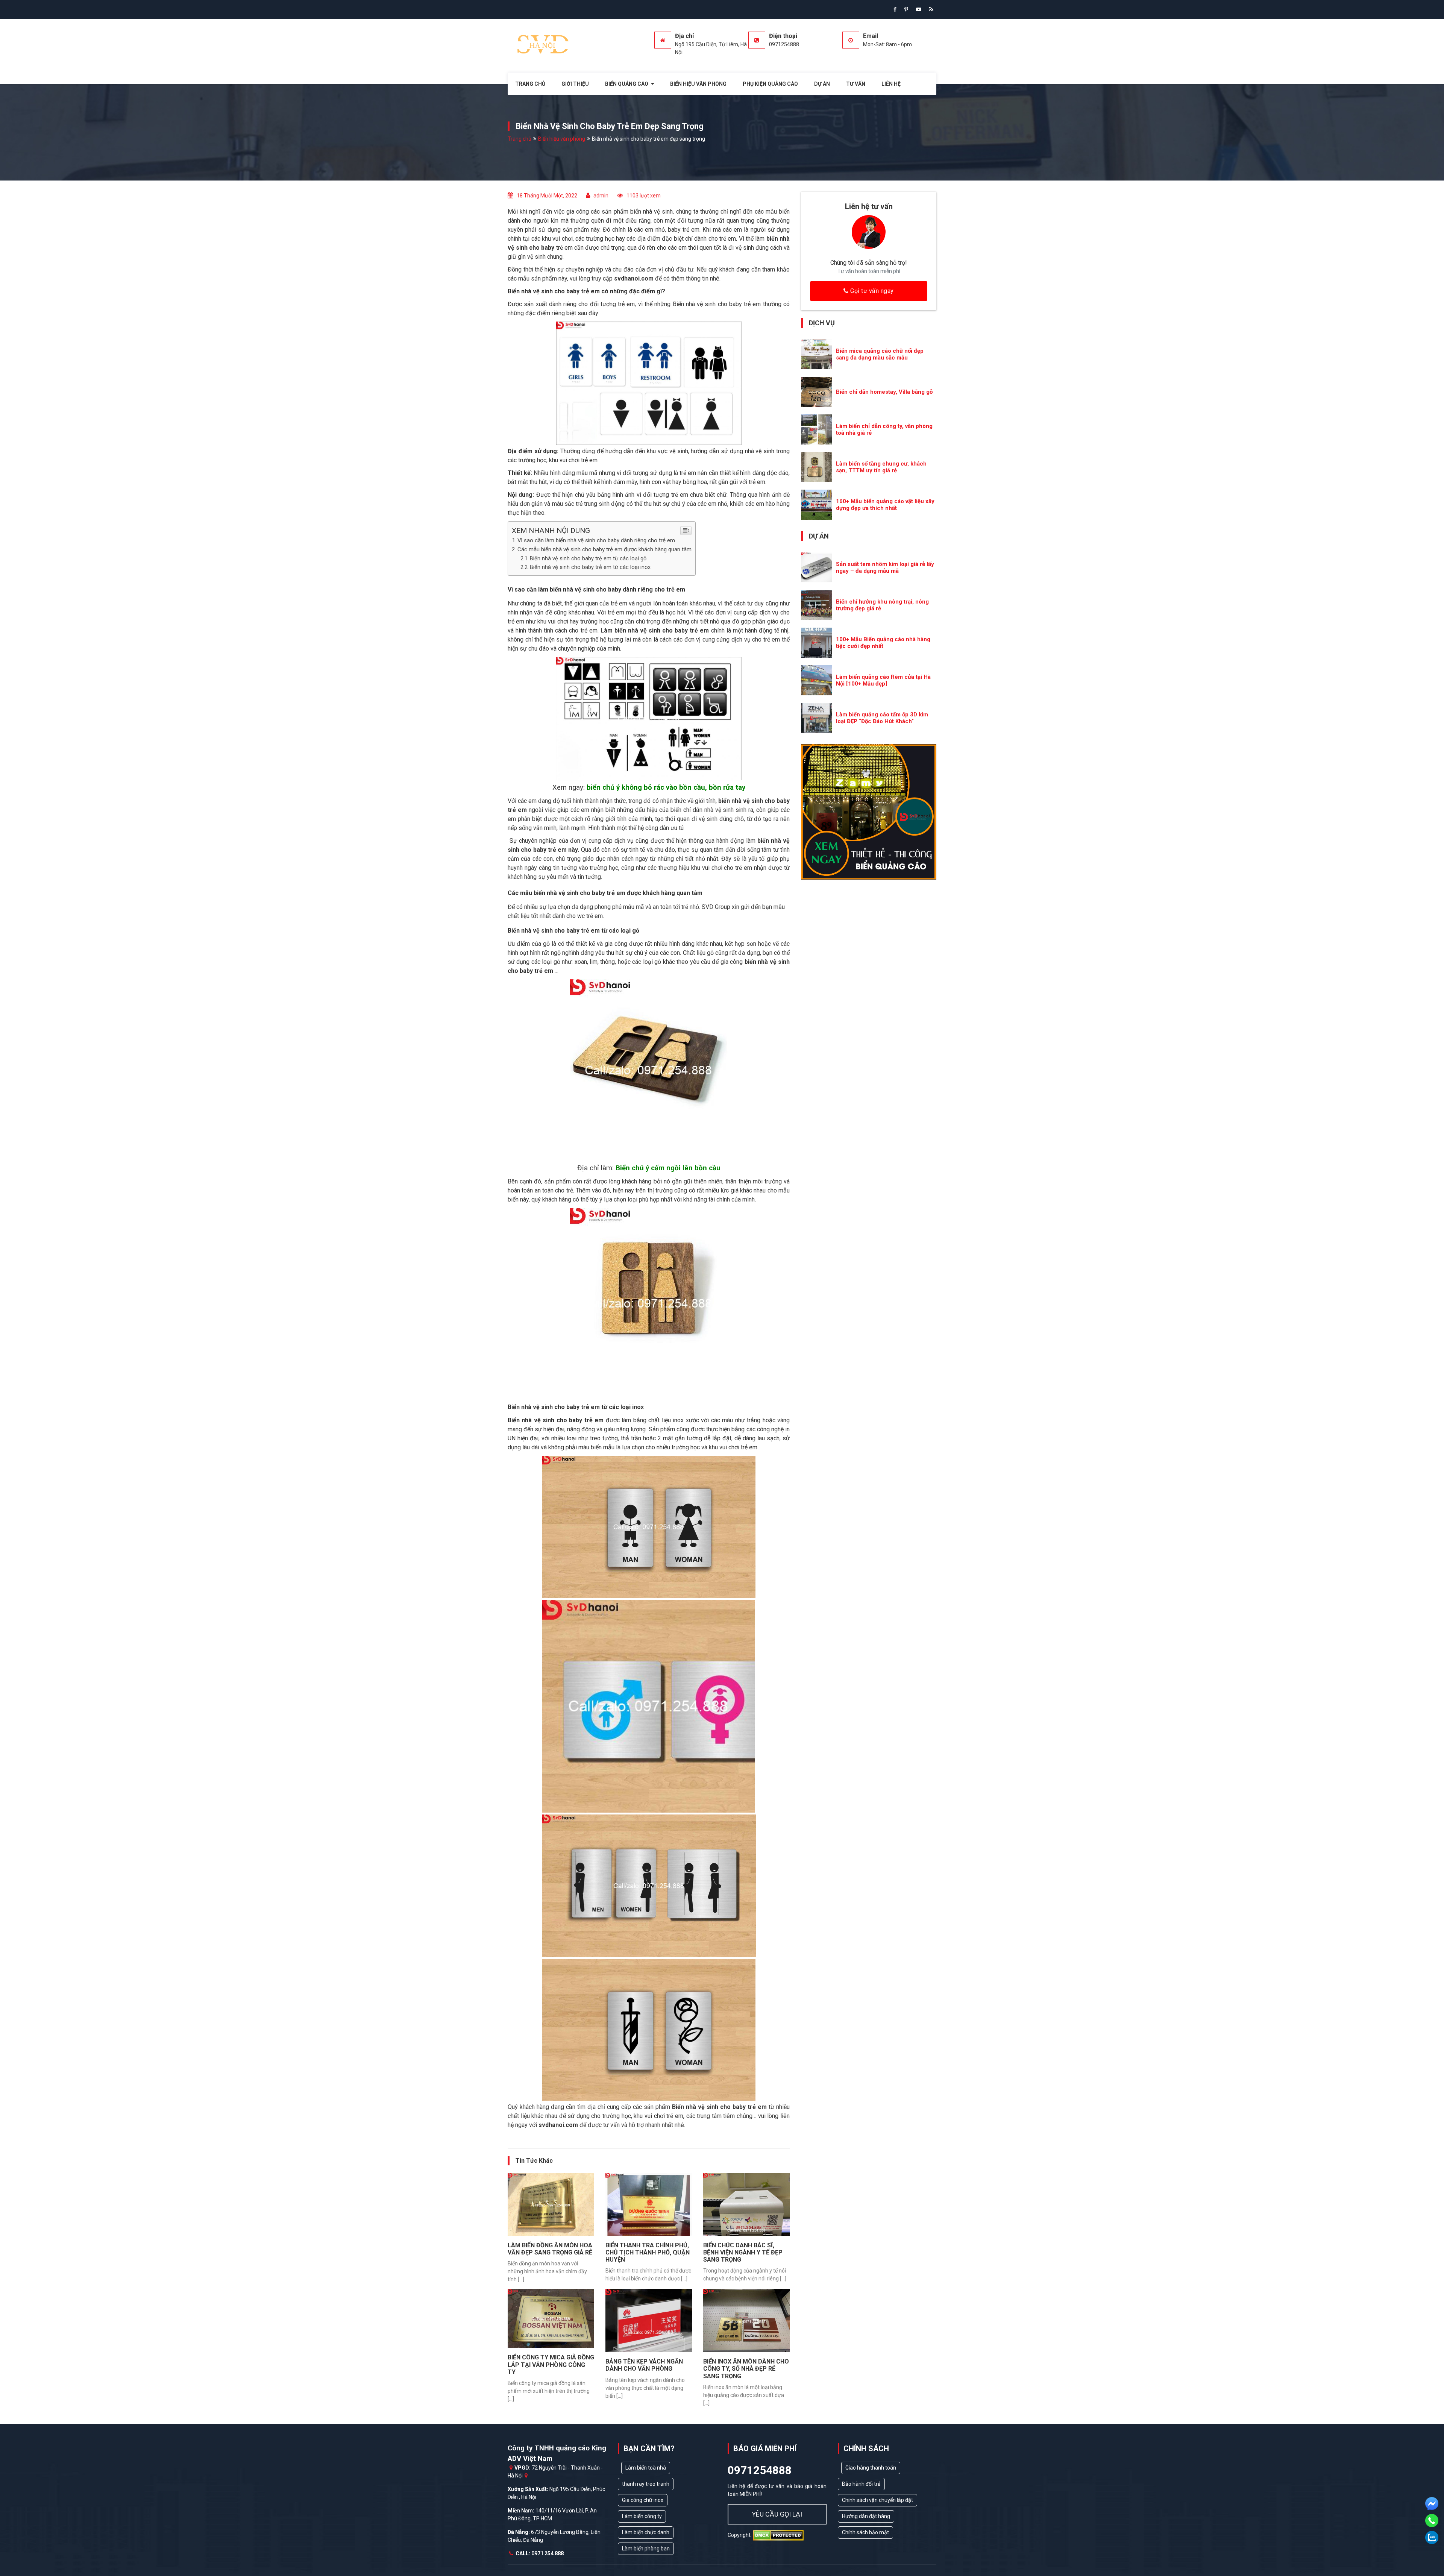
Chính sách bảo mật (865, 2532)
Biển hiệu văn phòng (698, 84)
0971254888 (760, 2470)
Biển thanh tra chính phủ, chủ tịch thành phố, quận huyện (648, 2252)
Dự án (822, 84)
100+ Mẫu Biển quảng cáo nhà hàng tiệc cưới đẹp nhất (883, 643)
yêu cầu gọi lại (777, 2514)
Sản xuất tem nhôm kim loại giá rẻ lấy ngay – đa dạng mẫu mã (885, 567)
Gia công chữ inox (643, 2500)
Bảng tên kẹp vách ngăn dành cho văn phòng (644, 2365)
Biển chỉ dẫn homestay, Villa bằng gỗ (884, 392)
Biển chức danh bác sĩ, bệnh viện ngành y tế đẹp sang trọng (743, 2252)
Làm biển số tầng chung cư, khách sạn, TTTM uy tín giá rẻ (881, 467)
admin (601, 196)
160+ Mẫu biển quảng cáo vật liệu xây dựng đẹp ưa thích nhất (885, 505)
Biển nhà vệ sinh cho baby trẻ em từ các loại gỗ (588, 559)
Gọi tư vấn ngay (871, 291)
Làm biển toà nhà (646, 2468)
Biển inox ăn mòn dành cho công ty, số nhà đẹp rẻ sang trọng (746, 2369)
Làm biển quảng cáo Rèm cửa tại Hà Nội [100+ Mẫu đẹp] (883, 680)
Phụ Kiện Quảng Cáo (770, 84)
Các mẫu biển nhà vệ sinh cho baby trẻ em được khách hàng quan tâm (604, 549)
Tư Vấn (856, 84)
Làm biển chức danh (646, 2532)
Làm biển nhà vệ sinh (630, 630)
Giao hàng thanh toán (871, 2468)
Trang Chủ (530, 84)
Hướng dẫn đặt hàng (866, 2516)
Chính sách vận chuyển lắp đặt (877, 2500)
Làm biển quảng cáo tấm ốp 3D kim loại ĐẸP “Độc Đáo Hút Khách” (882, 718)
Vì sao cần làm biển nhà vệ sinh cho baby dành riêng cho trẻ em (596, 540)
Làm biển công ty (642, 2516)
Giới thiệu (575, 84)
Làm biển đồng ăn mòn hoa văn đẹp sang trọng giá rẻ (550, 2249)
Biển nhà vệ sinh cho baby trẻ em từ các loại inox (590, 567)
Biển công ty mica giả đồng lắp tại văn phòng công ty (551, 2364)
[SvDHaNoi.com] (544, 44)
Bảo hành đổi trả (861, 2484)
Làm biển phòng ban (646, 2549)
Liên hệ (891, 84)
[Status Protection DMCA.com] (778, 2535)
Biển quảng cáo (627, 84)
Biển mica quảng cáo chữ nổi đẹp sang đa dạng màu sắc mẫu (880, 354)
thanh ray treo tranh (646, 2484)
